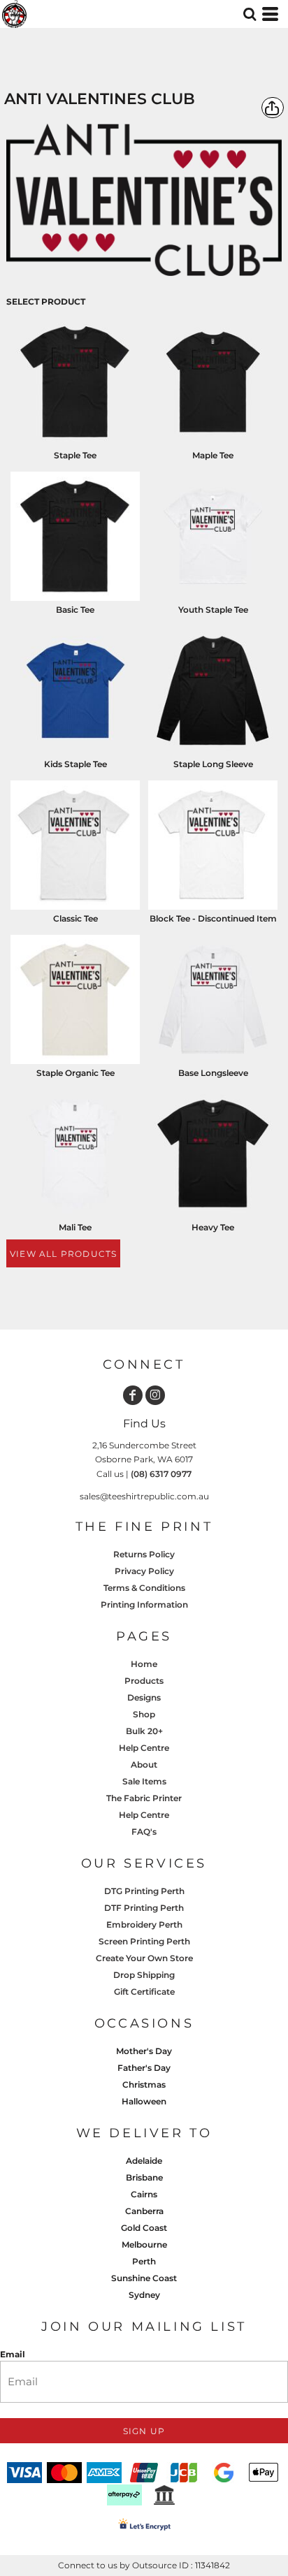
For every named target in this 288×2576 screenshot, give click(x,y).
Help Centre (144, 1748)
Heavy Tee (213, 1227)
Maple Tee (213, 455)
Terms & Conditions (144, 1588)
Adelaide (144, 2161)
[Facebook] (133, 1395)
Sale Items (144, 1781)
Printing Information (144, 1604)
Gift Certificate (144, 1992)
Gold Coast (144, 2228)
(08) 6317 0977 (161, 1474)
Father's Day (144, 2068)
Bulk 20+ (144, 1731)
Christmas (144, 2084)
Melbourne (144, 2244)
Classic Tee (75, 918)
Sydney (144, 2295)
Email (13, 2354)
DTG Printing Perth (144, 1891)
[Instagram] (155, 1395)
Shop (144, 1714)
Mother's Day (144, 2051)
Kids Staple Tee (75, 764)
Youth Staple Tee (213, 610)
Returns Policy (144, 1554)
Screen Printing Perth (144, 1941)
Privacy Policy (144, 1571)
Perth (144, 2261)
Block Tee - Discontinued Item (213, 918)
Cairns (144, 2194)
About (144, 1764)
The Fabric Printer (144, 1798)
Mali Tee (75, 1227)
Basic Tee (75, 610)
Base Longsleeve (213, 1073)
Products (144, 1681)
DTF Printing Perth (144, 1908)
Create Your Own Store (144, 1958)
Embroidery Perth (144, 1924)
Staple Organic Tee (75, 1073)
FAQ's (144, 1832)
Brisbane (144, 2177)
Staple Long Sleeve (213, 764)
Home (144, 1664)
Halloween (144, 2101)
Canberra (144, 2211)
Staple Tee (75, 455)
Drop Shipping (144, 1975)
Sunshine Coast (144, 2278)
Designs (144, 1697)
